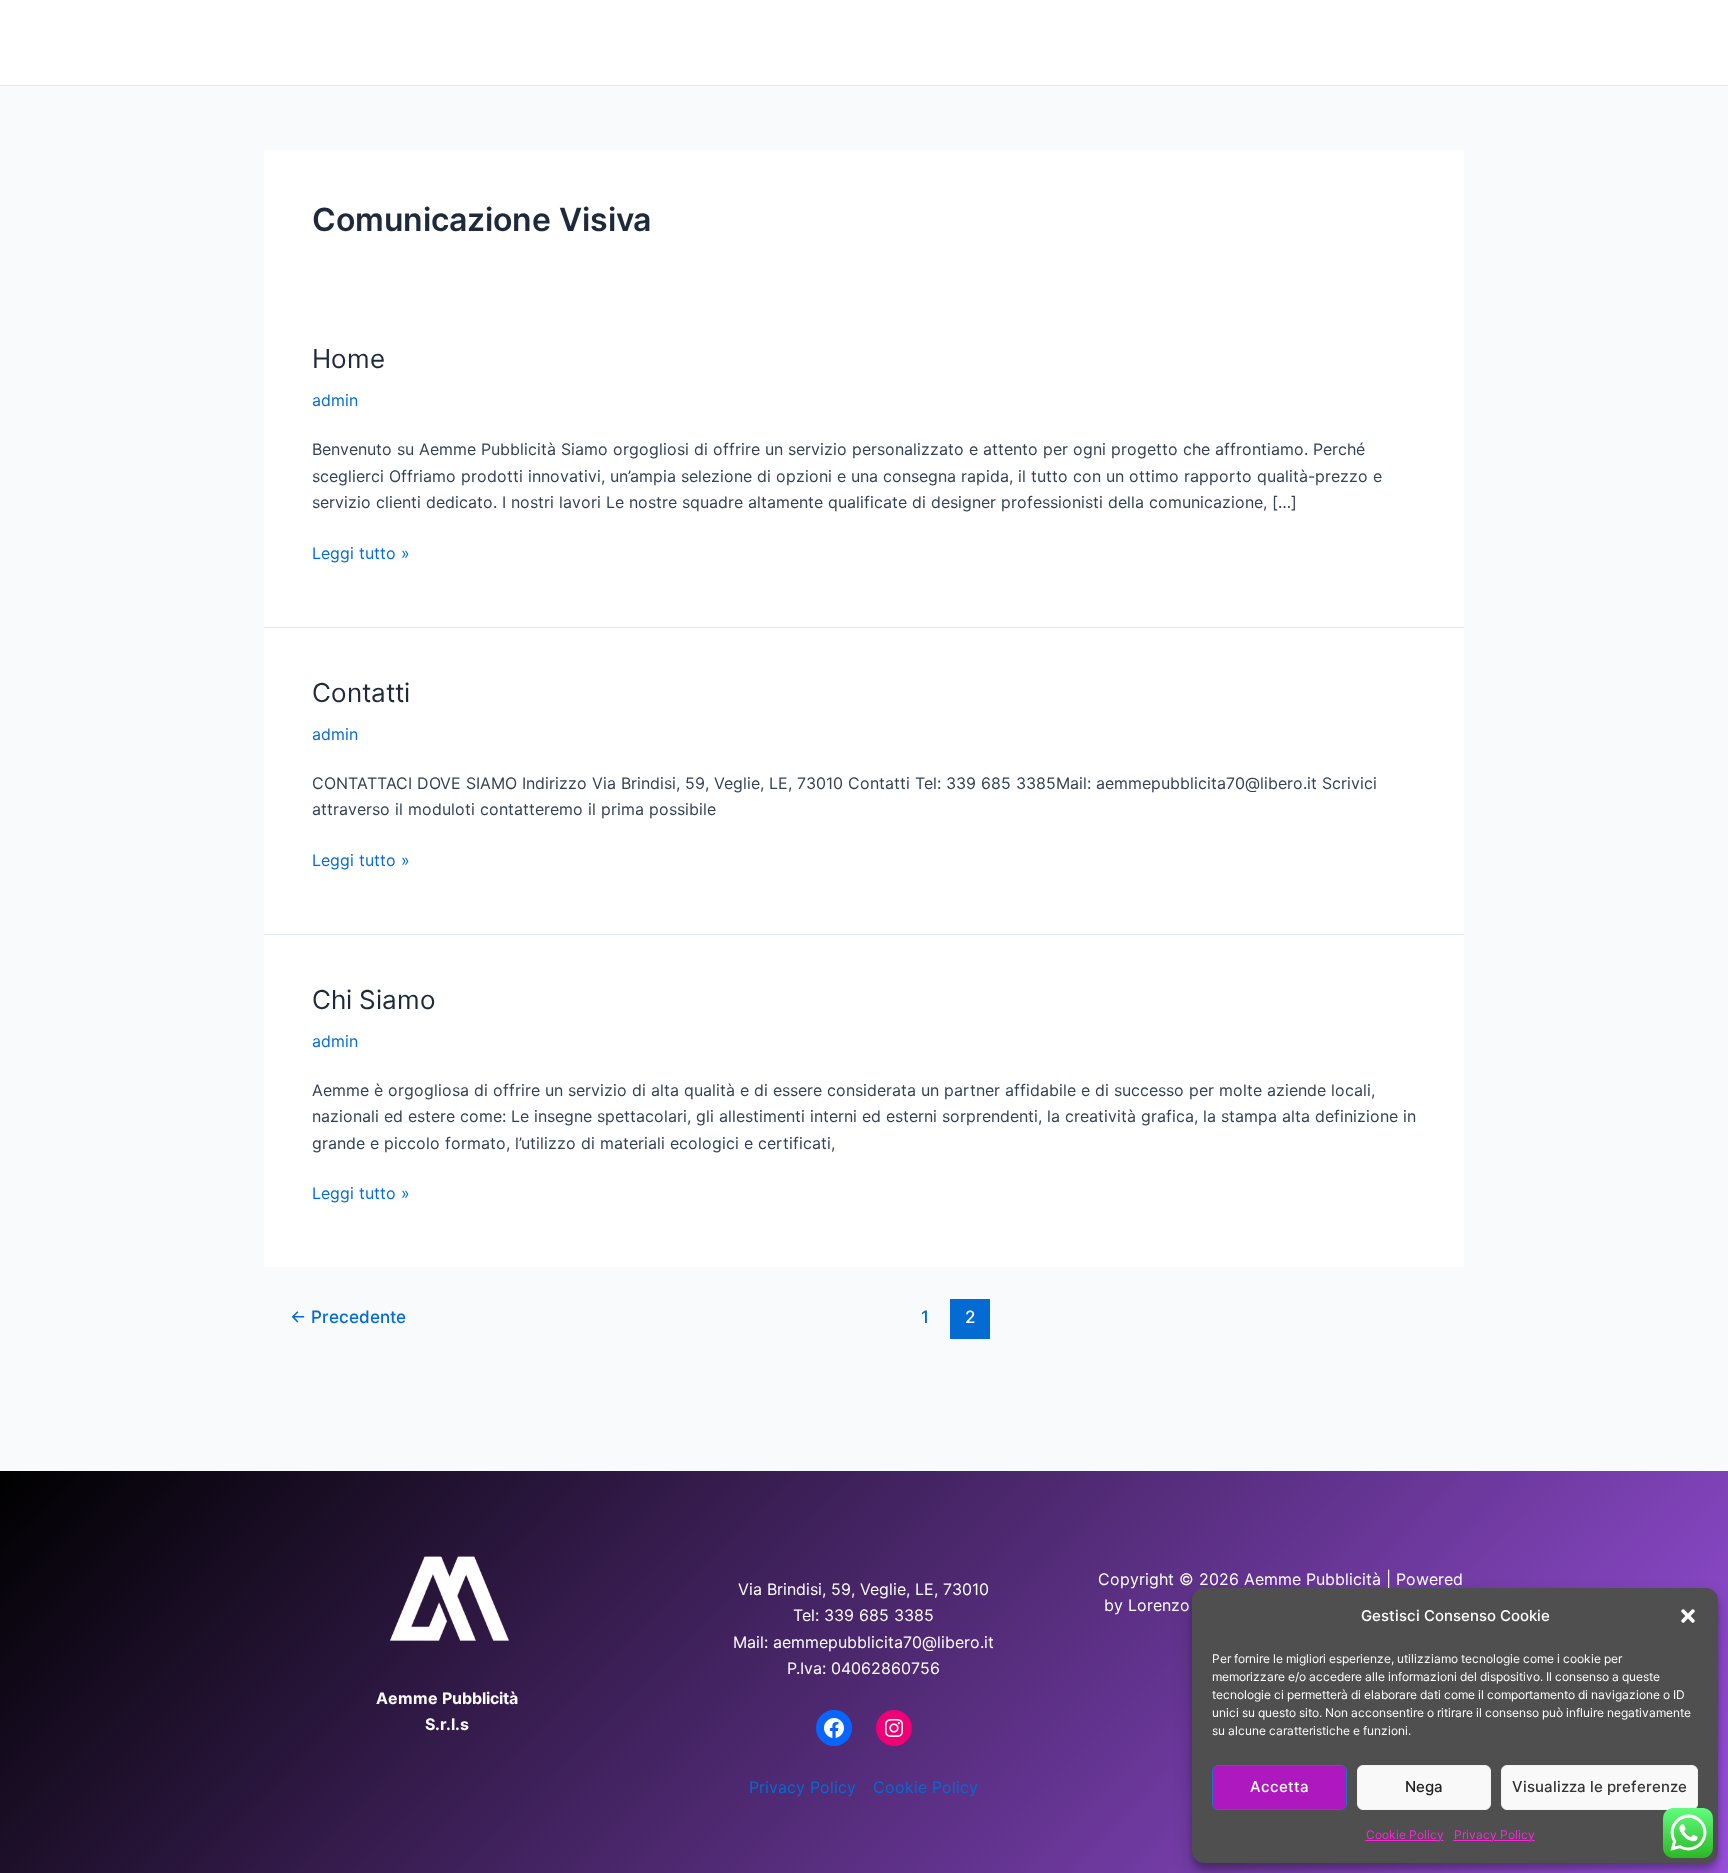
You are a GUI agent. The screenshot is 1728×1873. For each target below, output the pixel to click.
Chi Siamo (967, 41)
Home (846, 41)
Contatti (1402, 41)
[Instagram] (894, 1728)
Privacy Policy (1494, 1834)
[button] (1688, 1616)
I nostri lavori (1124, 41)
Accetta (1279, 1786)
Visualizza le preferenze (1599, 1786)
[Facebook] (834, 1728)
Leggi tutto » (361, 551)
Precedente (348, 1316)
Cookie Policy (1405, 1834)
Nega (1424, 1786)
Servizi (1264, 41)
